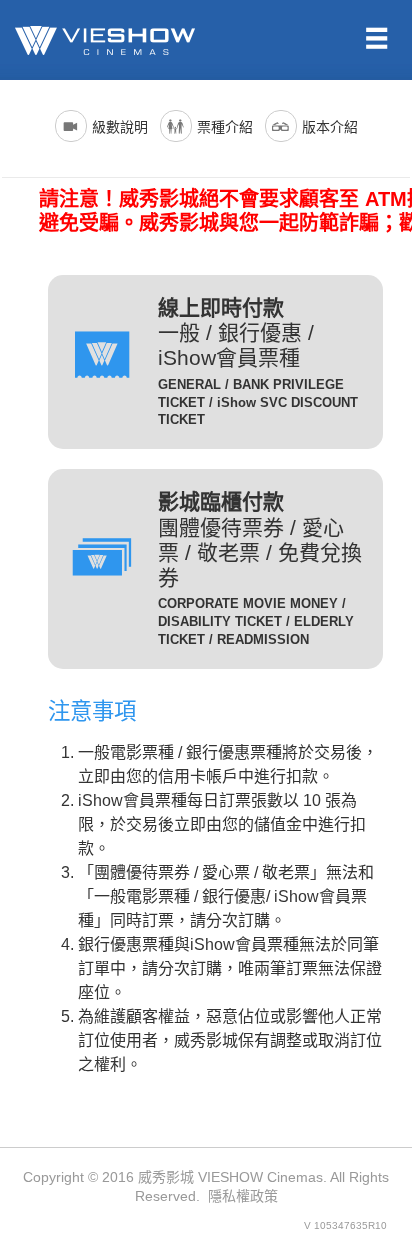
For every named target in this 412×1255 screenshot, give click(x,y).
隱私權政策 (243, 1196)
